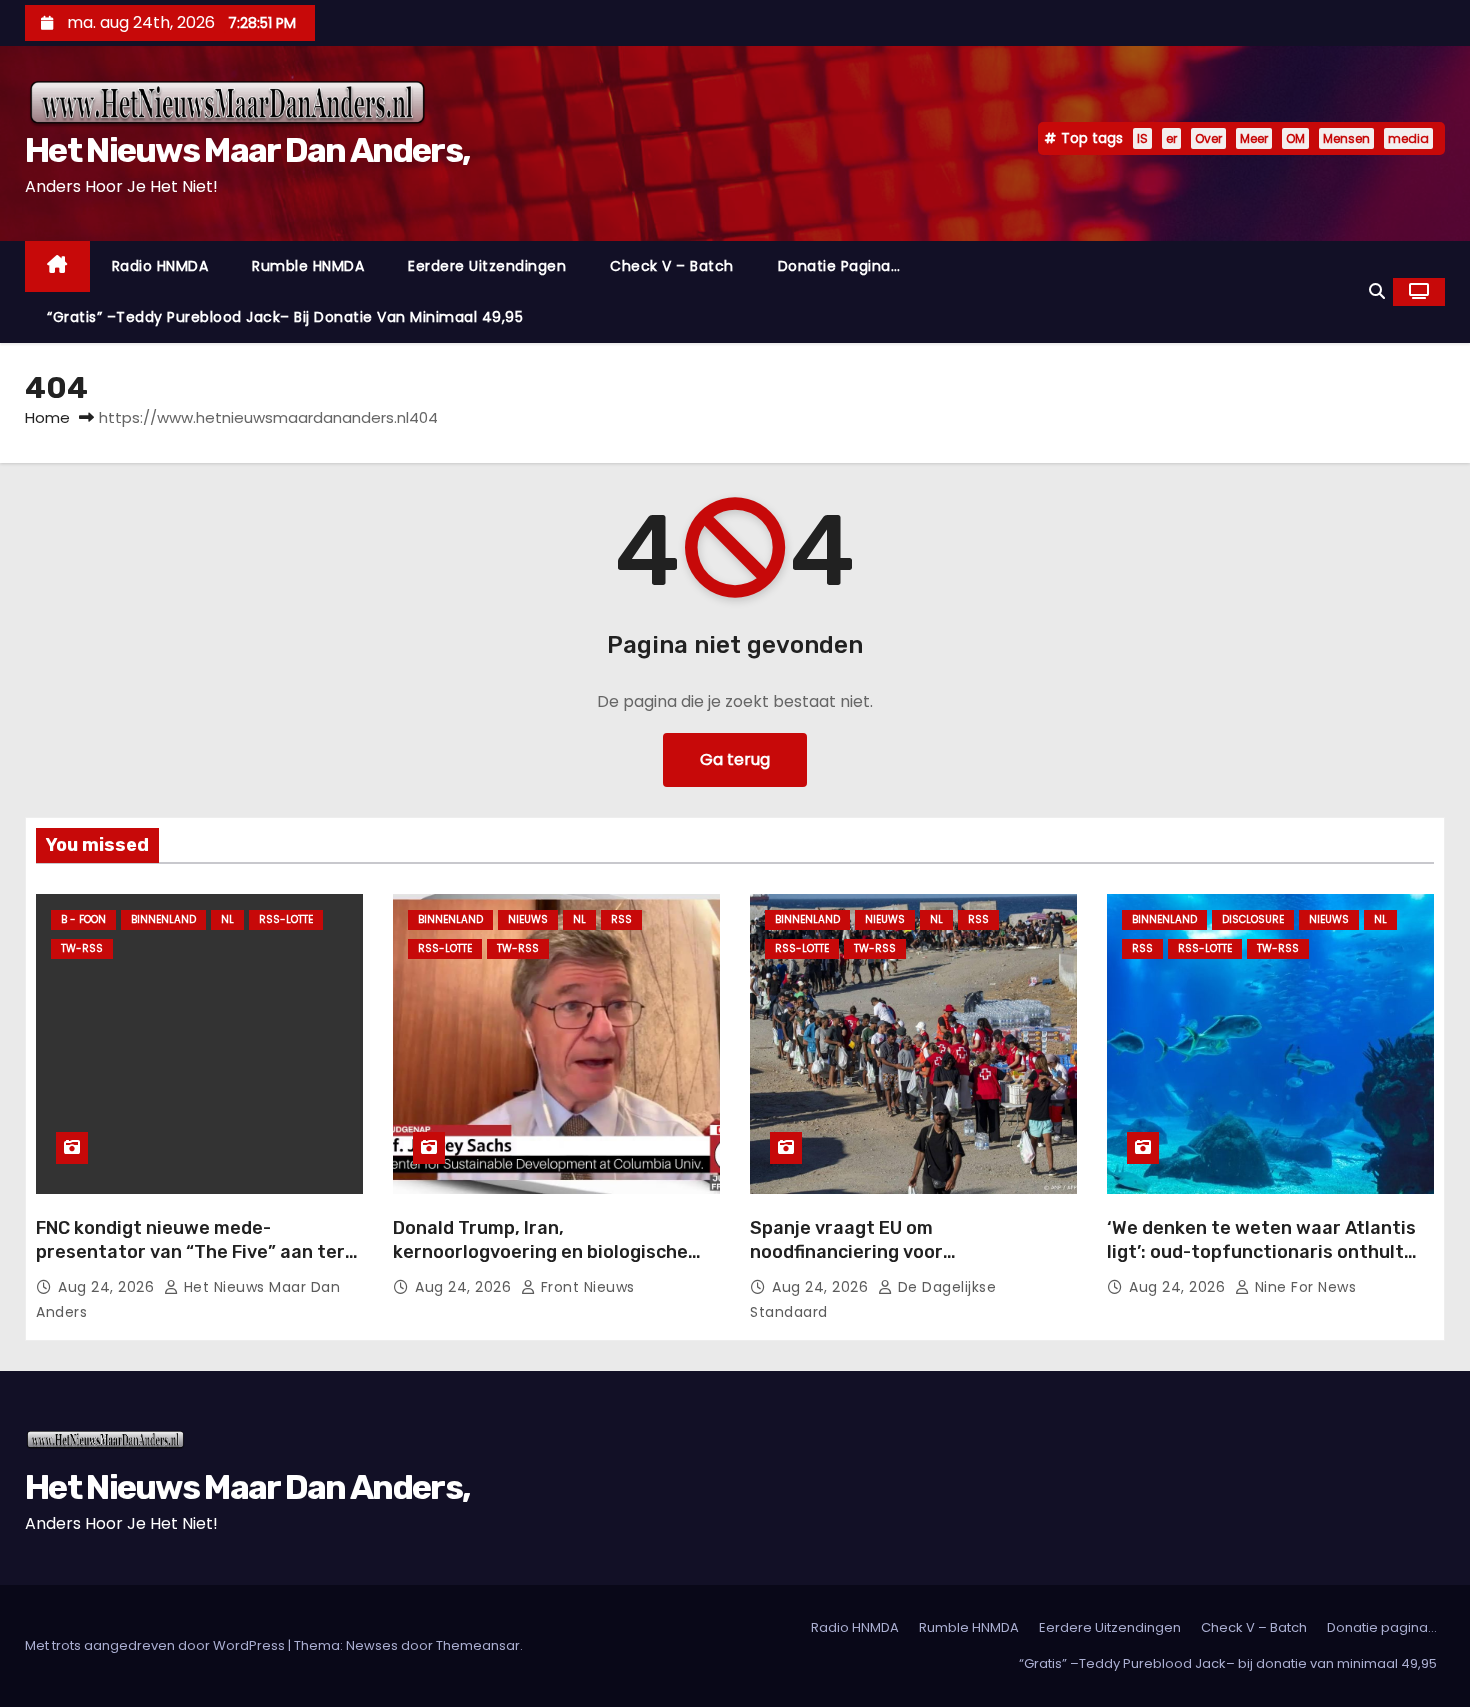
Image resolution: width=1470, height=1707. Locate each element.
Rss (621, 919)
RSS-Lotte (286, 919)
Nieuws (528, 919)
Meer (1254, 138)
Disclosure (1253, 919)
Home (47, 417)
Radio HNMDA (160, 266)
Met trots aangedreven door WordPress (156, 1645)
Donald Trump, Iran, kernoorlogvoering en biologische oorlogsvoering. (540, 1252)
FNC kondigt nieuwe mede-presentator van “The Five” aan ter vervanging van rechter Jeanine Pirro (190, 1264)
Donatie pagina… (839, 266)
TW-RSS (82, 948)
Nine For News (1303, 1287)
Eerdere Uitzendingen (487, 266)
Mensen (1346, 138)
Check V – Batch (672, 266)
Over (1208, 138)
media (1408, 138)
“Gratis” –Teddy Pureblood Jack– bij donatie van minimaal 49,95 (285, 317)
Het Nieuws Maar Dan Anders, (247, 150)
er (1171, 138)
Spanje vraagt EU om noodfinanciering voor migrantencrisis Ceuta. (852, 1252)
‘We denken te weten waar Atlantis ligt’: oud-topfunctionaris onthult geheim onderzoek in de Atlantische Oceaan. (1265, 1264)
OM (1295, 138)
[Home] (57, 266)
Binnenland (163, 919)
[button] (1377, 291)
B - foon (83, 919)
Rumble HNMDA (308, 266)
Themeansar (478, 1645)
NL (227, 919)
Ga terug (735, 759)
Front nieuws (585, 1287)
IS (1142, 138)
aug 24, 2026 (108, 1287)
